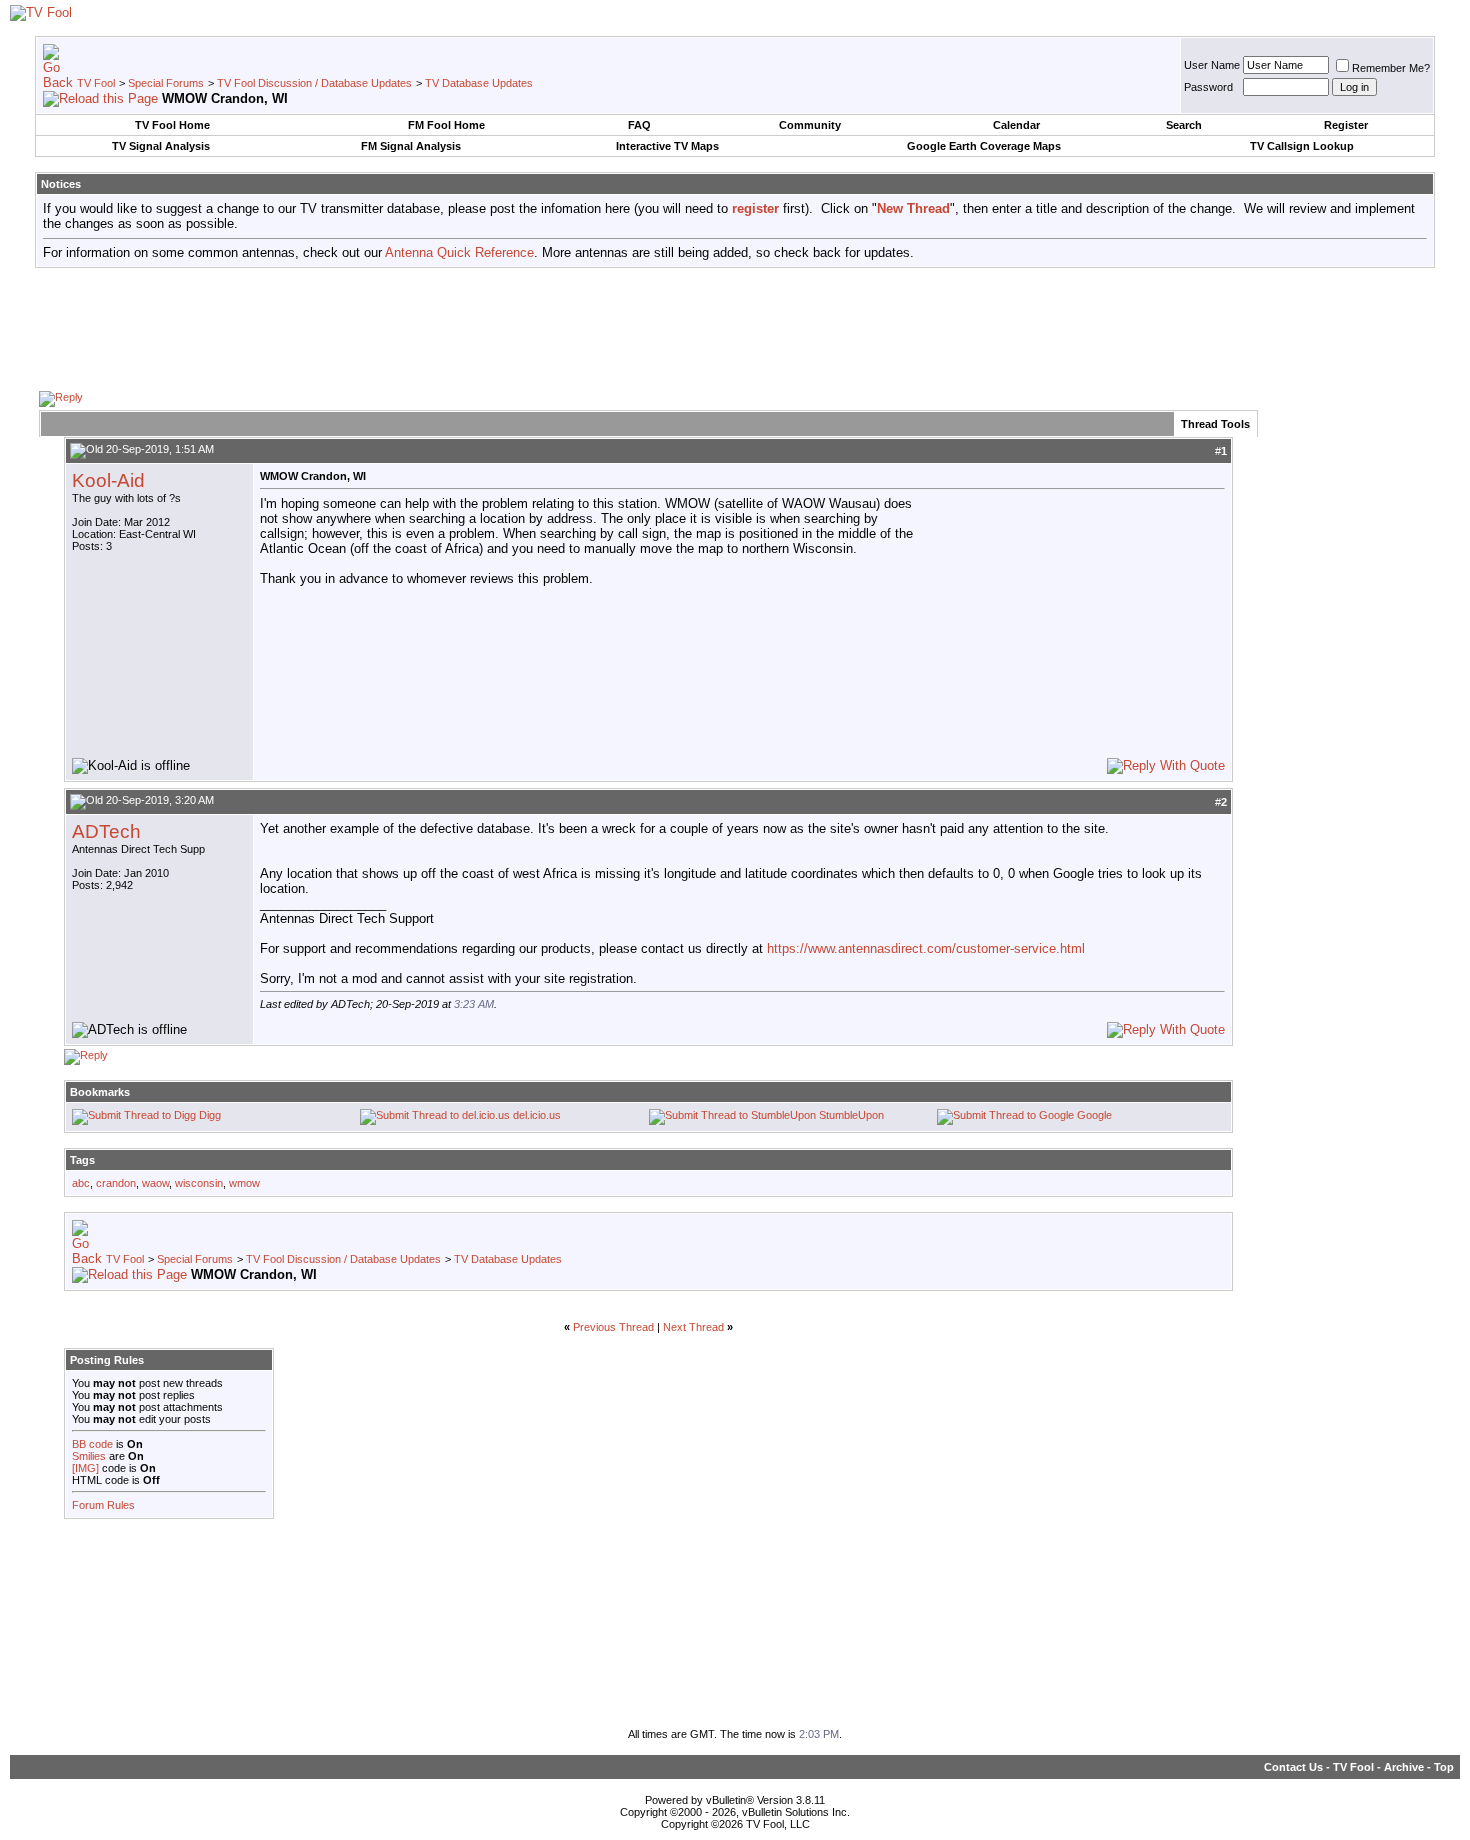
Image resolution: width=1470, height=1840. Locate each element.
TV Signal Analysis (161, 146)
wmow (244, 1183)
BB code (92, 1444)
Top (1444, 1767)
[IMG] (85, 1468)
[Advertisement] (735, 328)
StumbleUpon (851, 1115)
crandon (116, 1183)
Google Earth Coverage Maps (984, 146)
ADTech (106, 831)
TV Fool (96, 83)
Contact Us (1293, 1767)
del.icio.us (537, 1115)
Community (810, 125)
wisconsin (199, 1183)
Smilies (89, 1456)
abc (81, 1183)
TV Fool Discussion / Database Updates (314, 83)
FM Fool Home (446, 125)
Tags (82, 1160)
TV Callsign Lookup (1302, 146)
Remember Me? (1391, 68)
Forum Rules (103, 1505)
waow (155, 1183)
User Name (1212, 65)
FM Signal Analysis (411, 146)
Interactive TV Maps (667, 146)
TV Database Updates (479, 83)
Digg (210, 1115)
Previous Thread (613, 1327)
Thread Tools (1215, 424)
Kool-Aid (108, 480)
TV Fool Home (172, 125)
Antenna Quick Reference (459, 252)
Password (1208, 87)
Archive (1404, 1767)
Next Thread (693, 1327)
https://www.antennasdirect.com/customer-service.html (926, 948)
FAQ (639, 125)
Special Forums (166, 83)
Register (1346, 125)
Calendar (1016, 125)
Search (1184, 125)
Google (1094, 1115)
